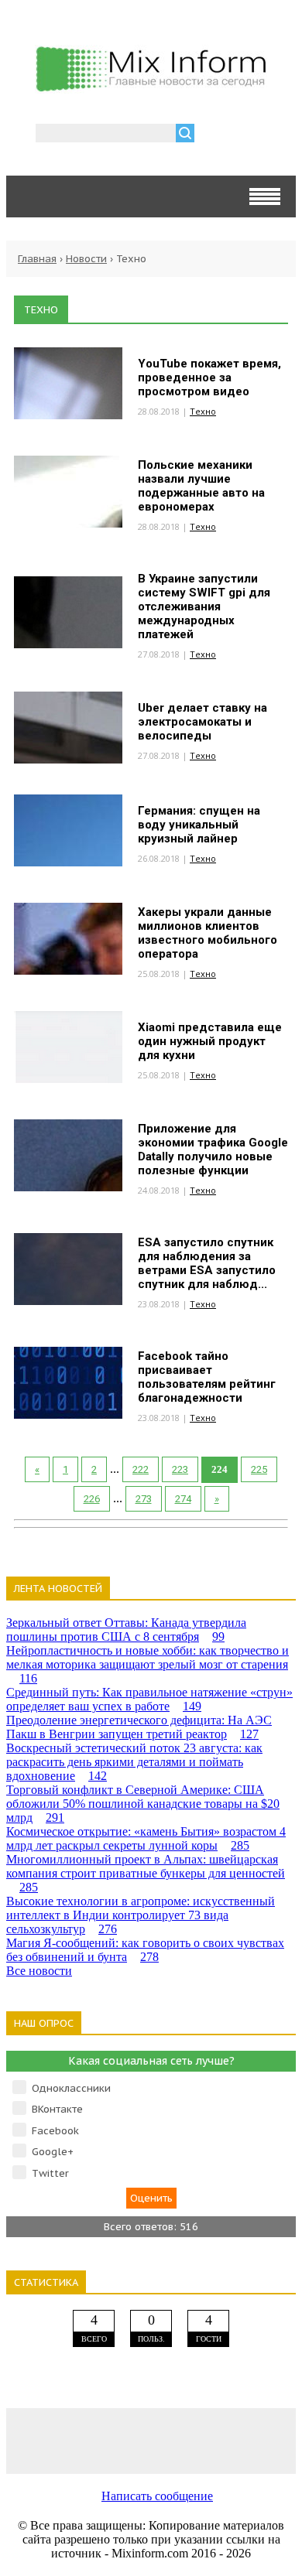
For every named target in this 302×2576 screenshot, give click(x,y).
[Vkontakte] (35, 2440)
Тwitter (50, 2173)
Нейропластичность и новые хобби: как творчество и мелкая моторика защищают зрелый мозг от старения (148, 1664)
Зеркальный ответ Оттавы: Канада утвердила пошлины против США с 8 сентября (126, 1630)
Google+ (53, 2152)
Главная (37, 259)
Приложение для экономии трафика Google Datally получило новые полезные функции (213, 1150)
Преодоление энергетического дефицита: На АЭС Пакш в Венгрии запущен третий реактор (139, 1727)
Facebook (55, 2131)
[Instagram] (209, 2440)
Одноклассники (71, 2088)
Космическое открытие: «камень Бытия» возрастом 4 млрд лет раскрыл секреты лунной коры (146, 1838)
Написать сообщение (157, 2496)
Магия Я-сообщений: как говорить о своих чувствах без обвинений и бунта (145, 1950)
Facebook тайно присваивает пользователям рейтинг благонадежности (207, 1377)
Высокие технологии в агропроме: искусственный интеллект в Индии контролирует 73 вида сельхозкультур (141, 1915)
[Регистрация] (251, 135)
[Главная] (151, 87)
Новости (86, 259)
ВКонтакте (57, 2109)
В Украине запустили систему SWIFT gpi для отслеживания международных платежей (204, 606)
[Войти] (214, 135)
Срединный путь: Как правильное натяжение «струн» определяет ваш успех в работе (149, 1699)
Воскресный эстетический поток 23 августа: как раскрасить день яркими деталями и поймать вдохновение (134, 1762)
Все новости (39, 1971)
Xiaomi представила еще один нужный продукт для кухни (210, 1041)
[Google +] (267, 2440)
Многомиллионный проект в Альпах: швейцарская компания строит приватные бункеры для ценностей (146, 1873)
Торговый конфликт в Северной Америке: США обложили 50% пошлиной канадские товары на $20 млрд (143, 1804)
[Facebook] (93, 2440)
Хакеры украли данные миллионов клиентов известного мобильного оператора (208, 933)
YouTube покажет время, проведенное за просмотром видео (209, 378)
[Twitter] (151, 2440)
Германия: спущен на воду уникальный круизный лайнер (199, 825)
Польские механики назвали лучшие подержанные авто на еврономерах (201, 486)
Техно (203, 411)
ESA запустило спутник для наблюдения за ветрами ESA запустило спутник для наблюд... (207, 1263)
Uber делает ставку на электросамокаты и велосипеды (202, 722)
